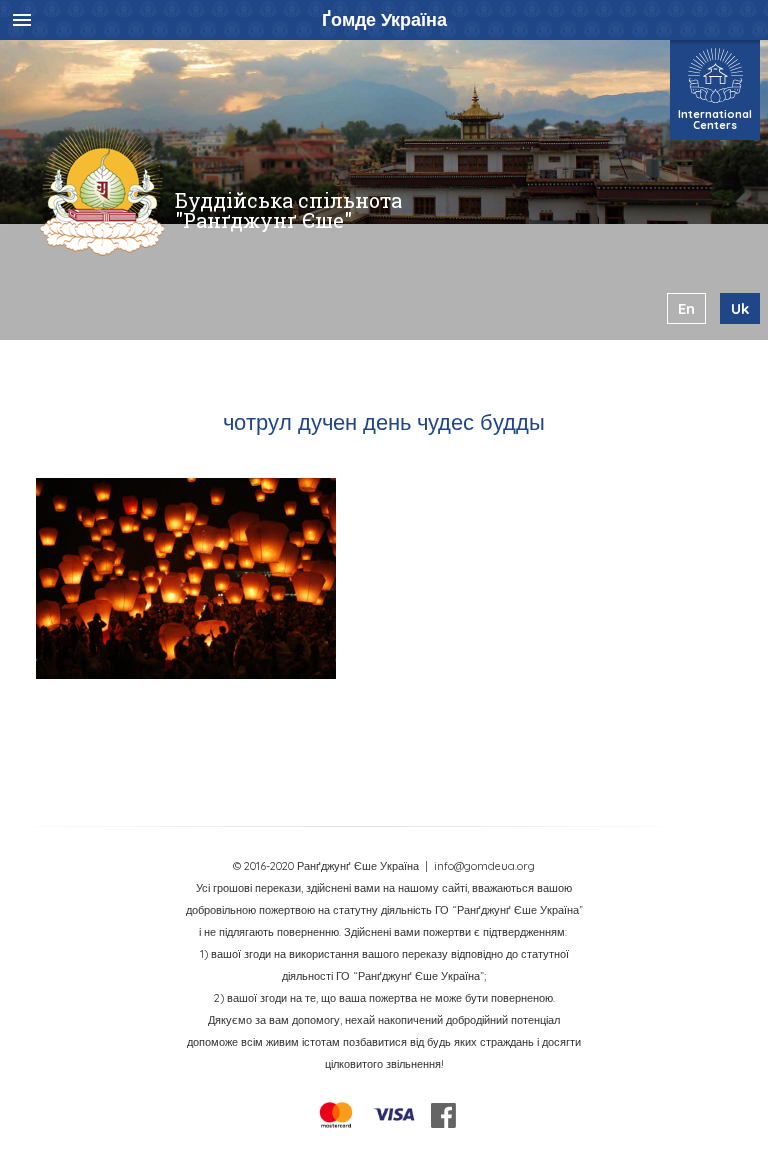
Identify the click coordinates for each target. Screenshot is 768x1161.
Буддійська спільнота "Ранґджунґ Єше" (288, 210)
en (686, 308)
